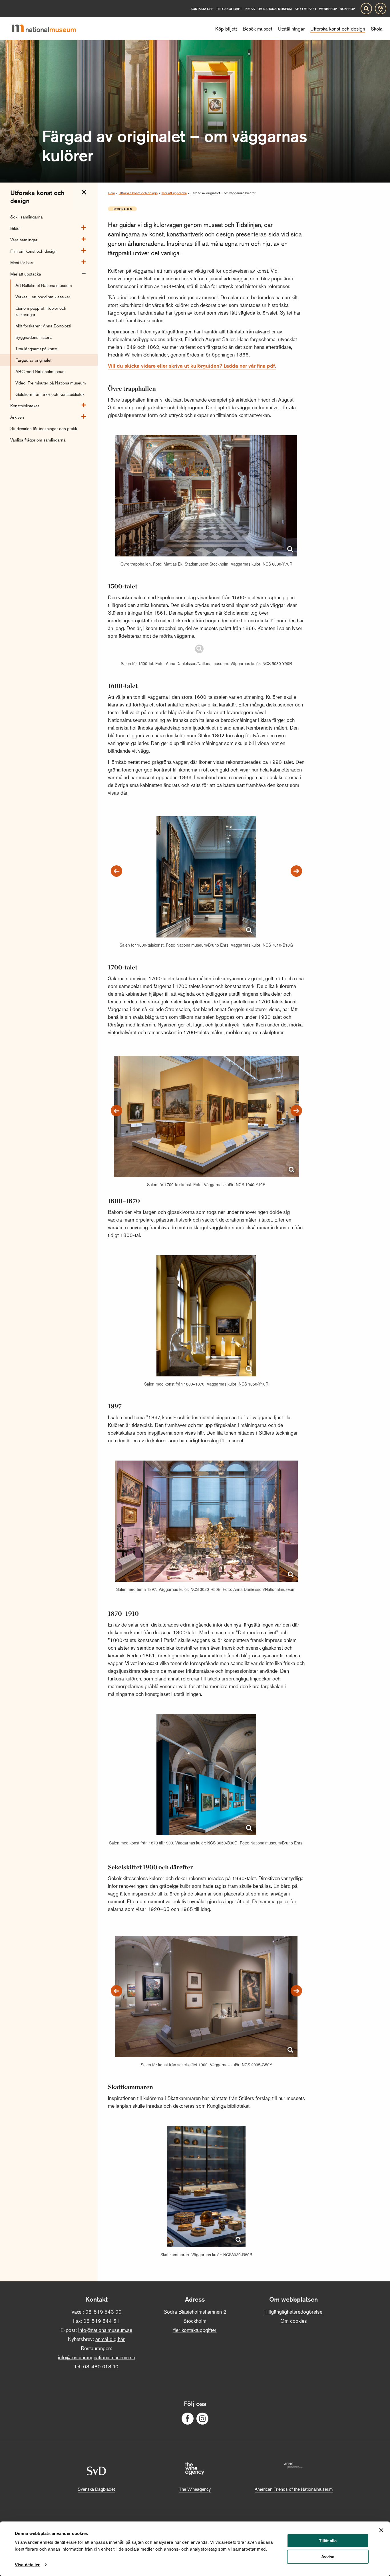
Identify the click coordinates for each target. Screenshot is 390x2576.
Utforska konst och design (138, 193)
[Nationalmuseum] (48, 29)
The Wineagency (195, 2489)
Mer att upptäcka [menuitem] (26, 274)
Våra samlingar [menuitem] (24, 239)
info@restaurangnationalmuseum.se (97, 2357)
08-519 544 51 (101, 2321)
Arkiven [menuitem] (17, 417)
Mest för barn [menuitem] (22, 262)
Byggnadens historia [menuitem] (34, 337)
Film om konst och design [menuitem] (33, 251)
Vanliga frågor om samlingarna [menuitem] (38, 440)
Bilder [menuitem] (16, 228)
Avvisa (328, 2557)
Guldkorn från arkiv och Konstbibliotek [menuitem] (50, 394)
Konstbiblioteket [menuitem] (25, 405)
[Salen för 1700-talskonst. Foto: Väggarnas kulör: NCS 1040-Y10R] (206, 1108)
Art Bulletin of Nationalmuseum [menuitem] (44, 285)
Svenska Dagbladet (96, 2489)
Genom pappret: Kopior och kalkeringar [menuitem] (41, 311)
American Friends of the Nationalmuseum (294, 2489)
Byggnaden (122, 209)
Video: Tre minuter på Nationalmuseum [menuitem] (51, 383)
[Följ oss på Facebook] (188, 2419)
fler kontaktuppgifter (195, 2330)
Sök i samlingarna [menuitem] (27, 217)
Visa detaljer (27, 2565)
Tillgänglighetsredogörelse (293, 2312)
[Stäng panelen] (381, 2530)
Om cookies (294, 2321)
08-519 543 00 (103, 2312)
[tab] (84, 192)
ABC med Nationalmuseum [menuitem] (41, 371)
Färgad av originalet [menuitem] (33, 360)
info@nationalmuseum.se (105, 2330)
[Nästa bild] (296, 871)
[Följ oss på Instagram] (202, 2419)
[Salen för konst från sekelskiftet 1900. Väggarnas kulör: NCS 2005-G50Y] (206, 1988)
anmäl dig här (110, 2339)
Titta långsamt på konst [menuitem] (36, 348)
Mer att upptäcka (174, 193)
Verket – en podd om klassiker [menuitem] (43, 296)
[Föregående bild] (116, 871)
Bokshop (347, 9)
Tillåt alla (328, 2541)
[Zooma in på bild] (290, 549)
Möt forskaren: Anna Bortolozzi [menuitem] (43, 326)
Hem (111, 193)
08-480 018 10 (101, 2366)
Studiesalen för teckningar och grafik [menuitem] (44, 428)
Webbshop (328, 9)
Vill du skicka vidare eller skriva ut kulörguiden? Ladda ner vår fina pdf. (192, 366)
